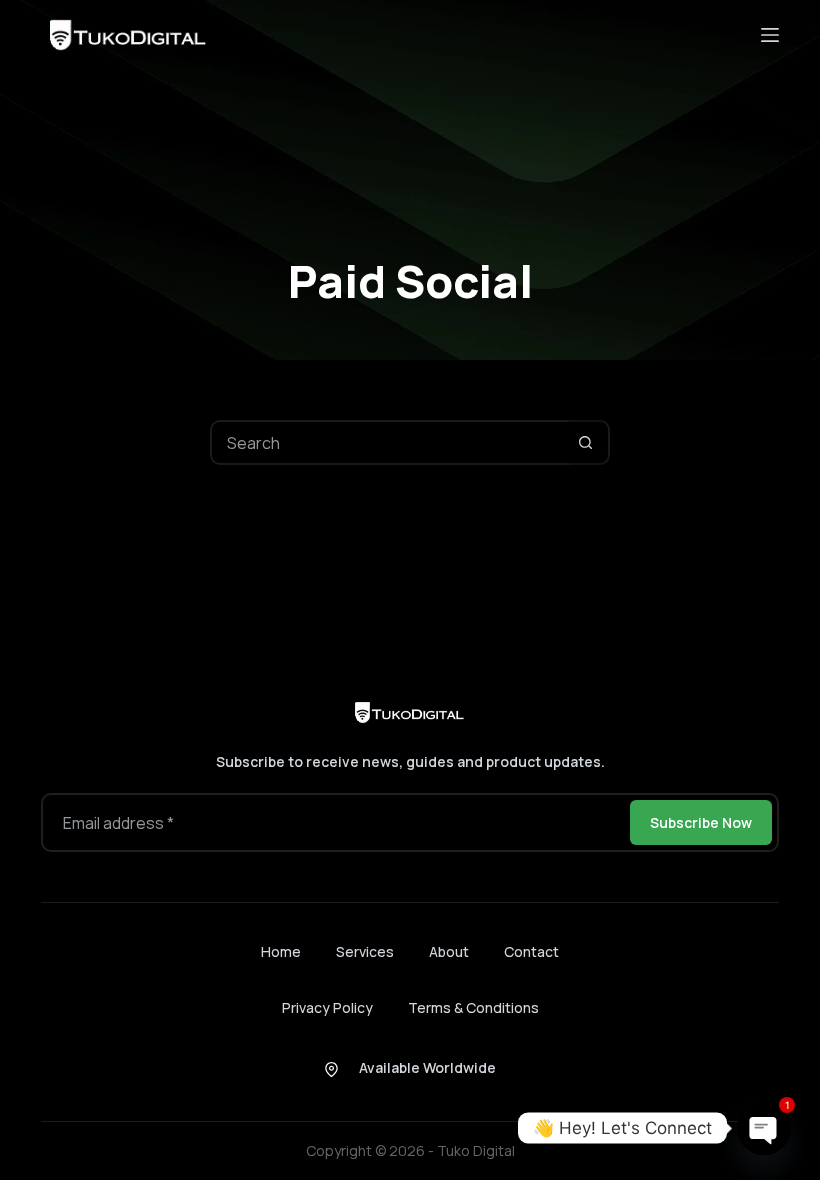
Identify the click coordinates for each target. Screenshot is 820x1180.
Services (365, 952)
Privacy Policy (327, 1007)
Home (281, 952)
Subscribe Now (701, 822)
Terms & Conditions (473, 1007)
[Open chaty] (764, 1128)
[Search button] (585, 442)
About (449, 952)
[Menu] (770, 35)
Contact (531, 952)
